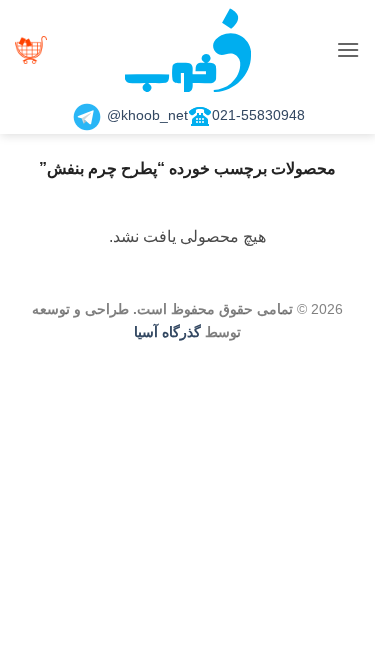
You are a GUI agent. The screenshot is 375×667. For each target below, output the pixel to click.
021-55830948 (258, 115)
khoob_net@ (145, 115)
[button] (348, 49)
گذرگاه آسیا (167, 332)
